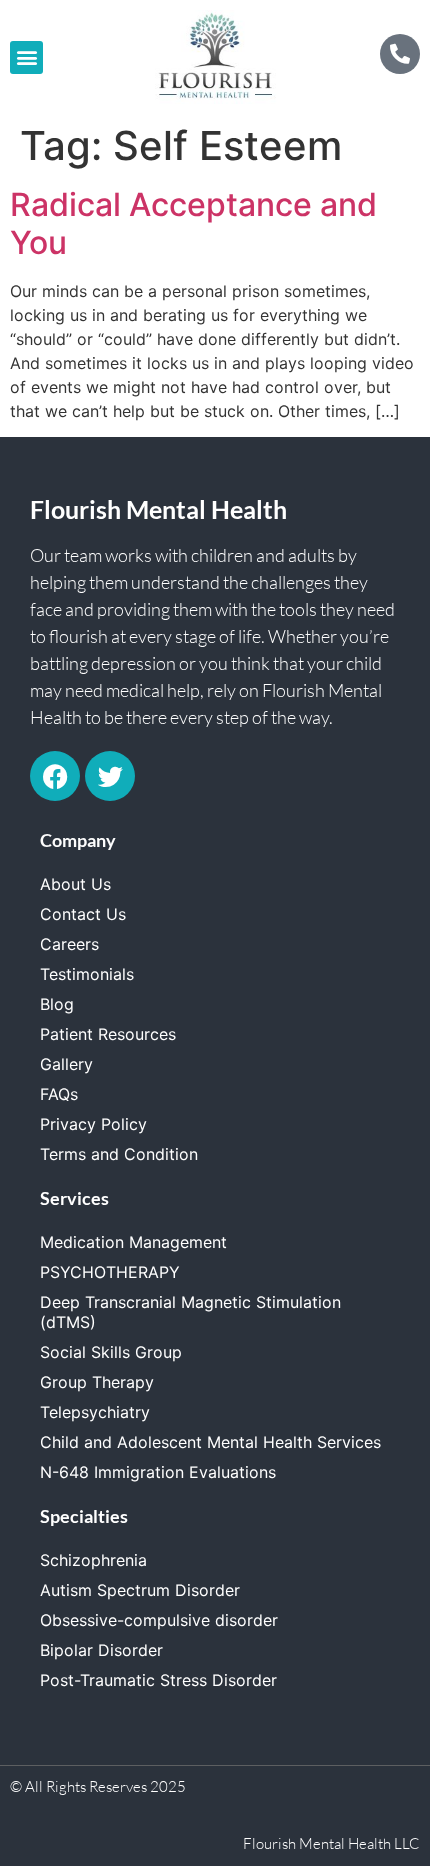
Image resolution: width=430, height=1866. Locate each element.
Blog (57, 1004)
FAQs (59, 1094)
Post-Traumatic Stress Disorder (158, 1680)
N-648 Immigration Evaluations (158, 1472)
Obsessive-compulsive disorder (159, 1620)
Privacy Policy (93, 1124)
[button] (26, 57)
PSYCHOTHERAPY (110, 1272)
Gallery (66, 1064)
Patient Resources (108, 1034)
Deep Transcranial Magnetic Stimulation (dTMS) (190, 1312)
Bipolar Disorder (101, 1650)
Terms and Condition (119, 1154)
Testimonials (87, 974)
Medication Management (133, 1242)
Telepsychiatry (95, 1412)
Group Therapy (97, 1382)
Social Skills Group (111, 1352)
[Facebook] (55, 776)
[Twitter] (110, 776)
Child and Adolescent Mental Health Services (210, 1442)
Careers (69, 944)
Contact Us (83, 914)
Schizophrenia (93, 1560)
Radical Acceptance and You (193, 223)
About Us (75, 884)
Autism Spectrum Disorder (140, 1590)
